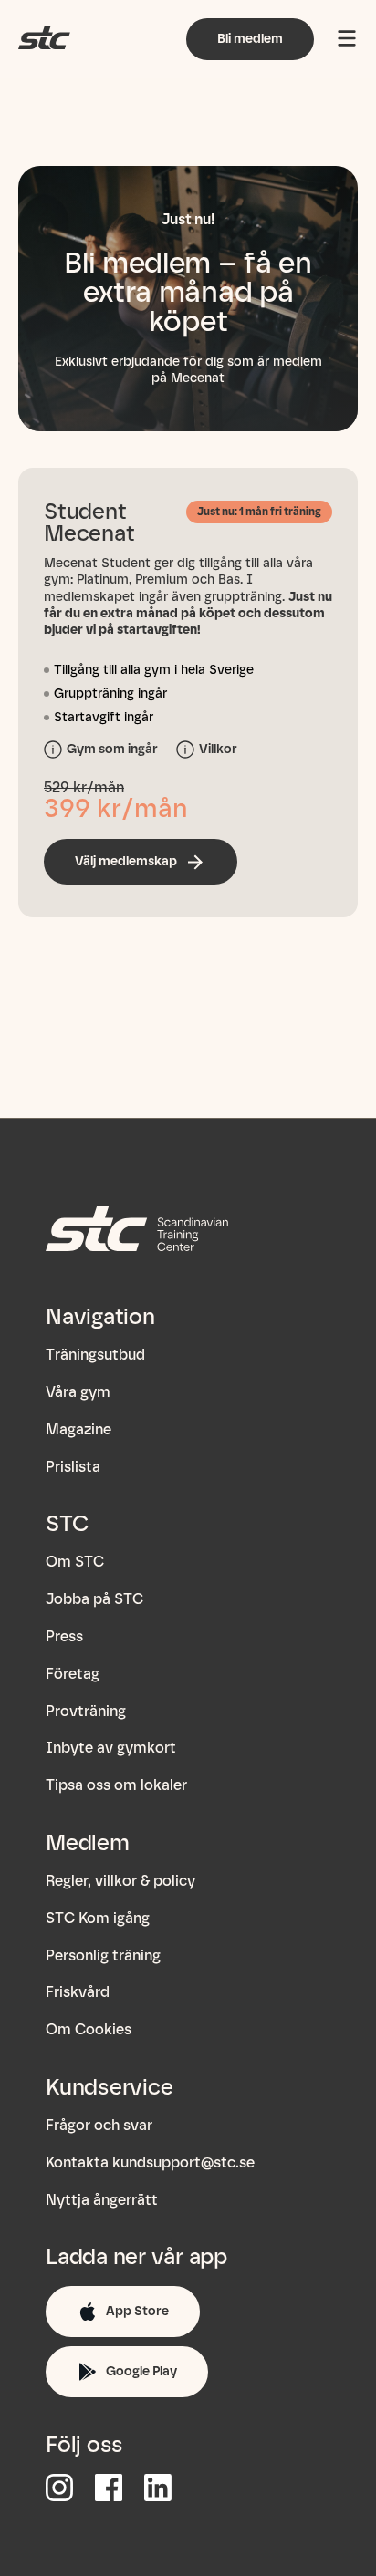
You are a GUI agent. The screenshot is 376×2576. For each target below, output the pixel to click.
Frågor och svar (99, 2125)
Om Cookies (89, 2029)
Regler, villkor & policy (120, 1881)
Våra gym (78, 1392)
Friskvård (78, 1992)
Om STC (75, 1562)
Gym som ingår (112, 749)
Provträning (86, 1711)
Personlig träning (103, 1955)
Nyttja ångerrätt (102, 2200)
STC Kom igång (98, 1918)
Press (64, 1636)
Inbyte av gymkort (111, 1748)
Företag (73, 1674)
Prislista (73, 1467)
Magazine (78, 1429)
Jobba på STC (94, 1599)
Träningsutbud (95, 1355)
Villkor (218, 749)
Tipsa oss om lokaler (116, 1785)
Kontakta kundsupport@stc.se (150, 2162)
